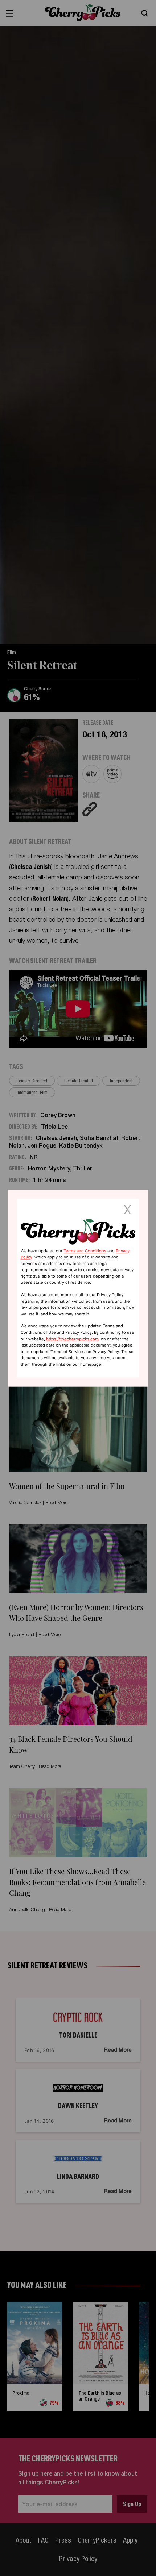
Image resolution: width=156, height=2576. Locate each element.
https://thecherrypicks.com (72, 1339)
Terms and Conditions (85, 1251)
